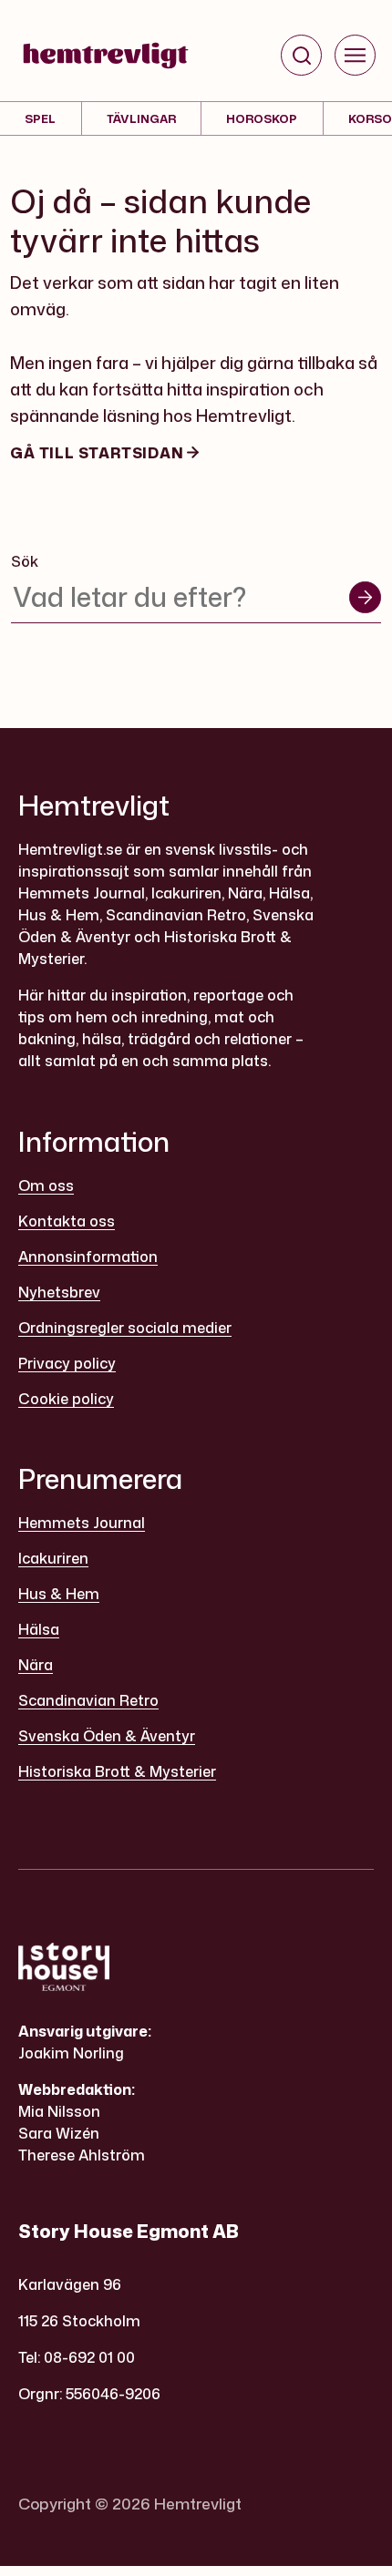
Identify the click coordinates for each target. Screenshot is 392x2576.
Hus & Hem (59, 1594)
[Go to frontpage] (106, 56)
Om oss (46, 1185)
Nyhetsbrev (59, 1292)
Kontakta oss (67, 1221)
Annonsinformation (88, 1257)
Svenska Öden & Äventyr (107, 1736)
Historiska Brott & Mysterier (117, 1771)
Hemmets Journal (82, 1523)
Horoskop (262, 118)
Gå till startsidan (98, 453)
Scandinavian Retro (88, 1700)
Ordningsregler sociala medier (125, 1328)
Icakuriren (53, 1558)
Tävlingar (141, 118)
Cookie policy (66, 1399)
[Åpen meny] (355, 55)
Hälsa (39, 1629)
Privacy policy (67, 1363)
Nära (36, 1665)
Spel (40, 118)
